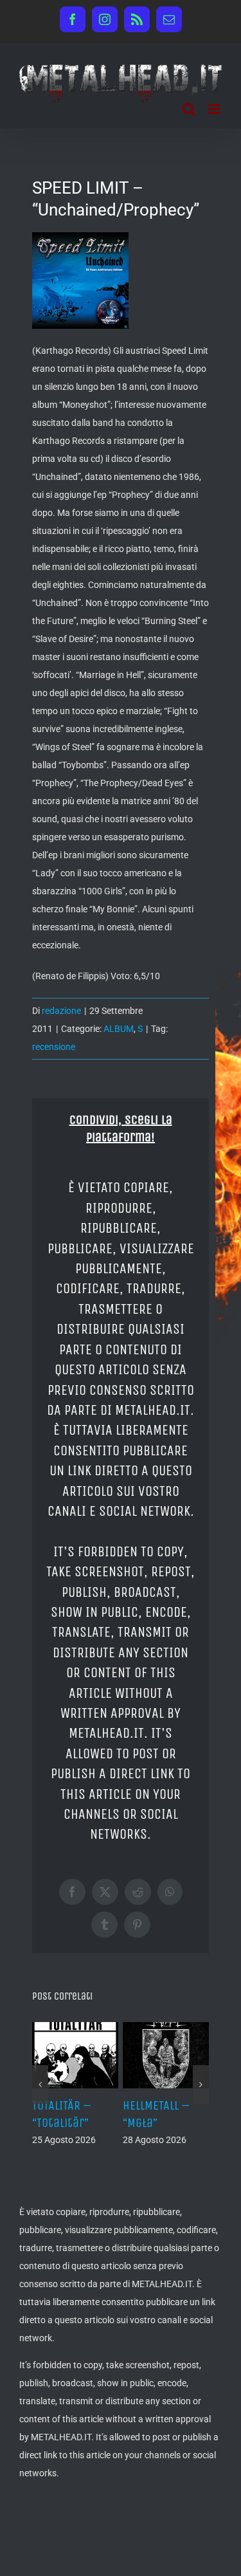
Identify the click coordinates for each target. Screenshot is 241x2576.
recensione (54, 1047)
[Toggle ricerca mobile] (189, 109)
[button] (40, 2109)
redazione (61, 1011)
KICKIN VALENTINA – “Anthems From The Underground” (177, 2140)
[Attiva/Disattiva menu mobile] (215, 109)
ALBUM (119, 1029)
